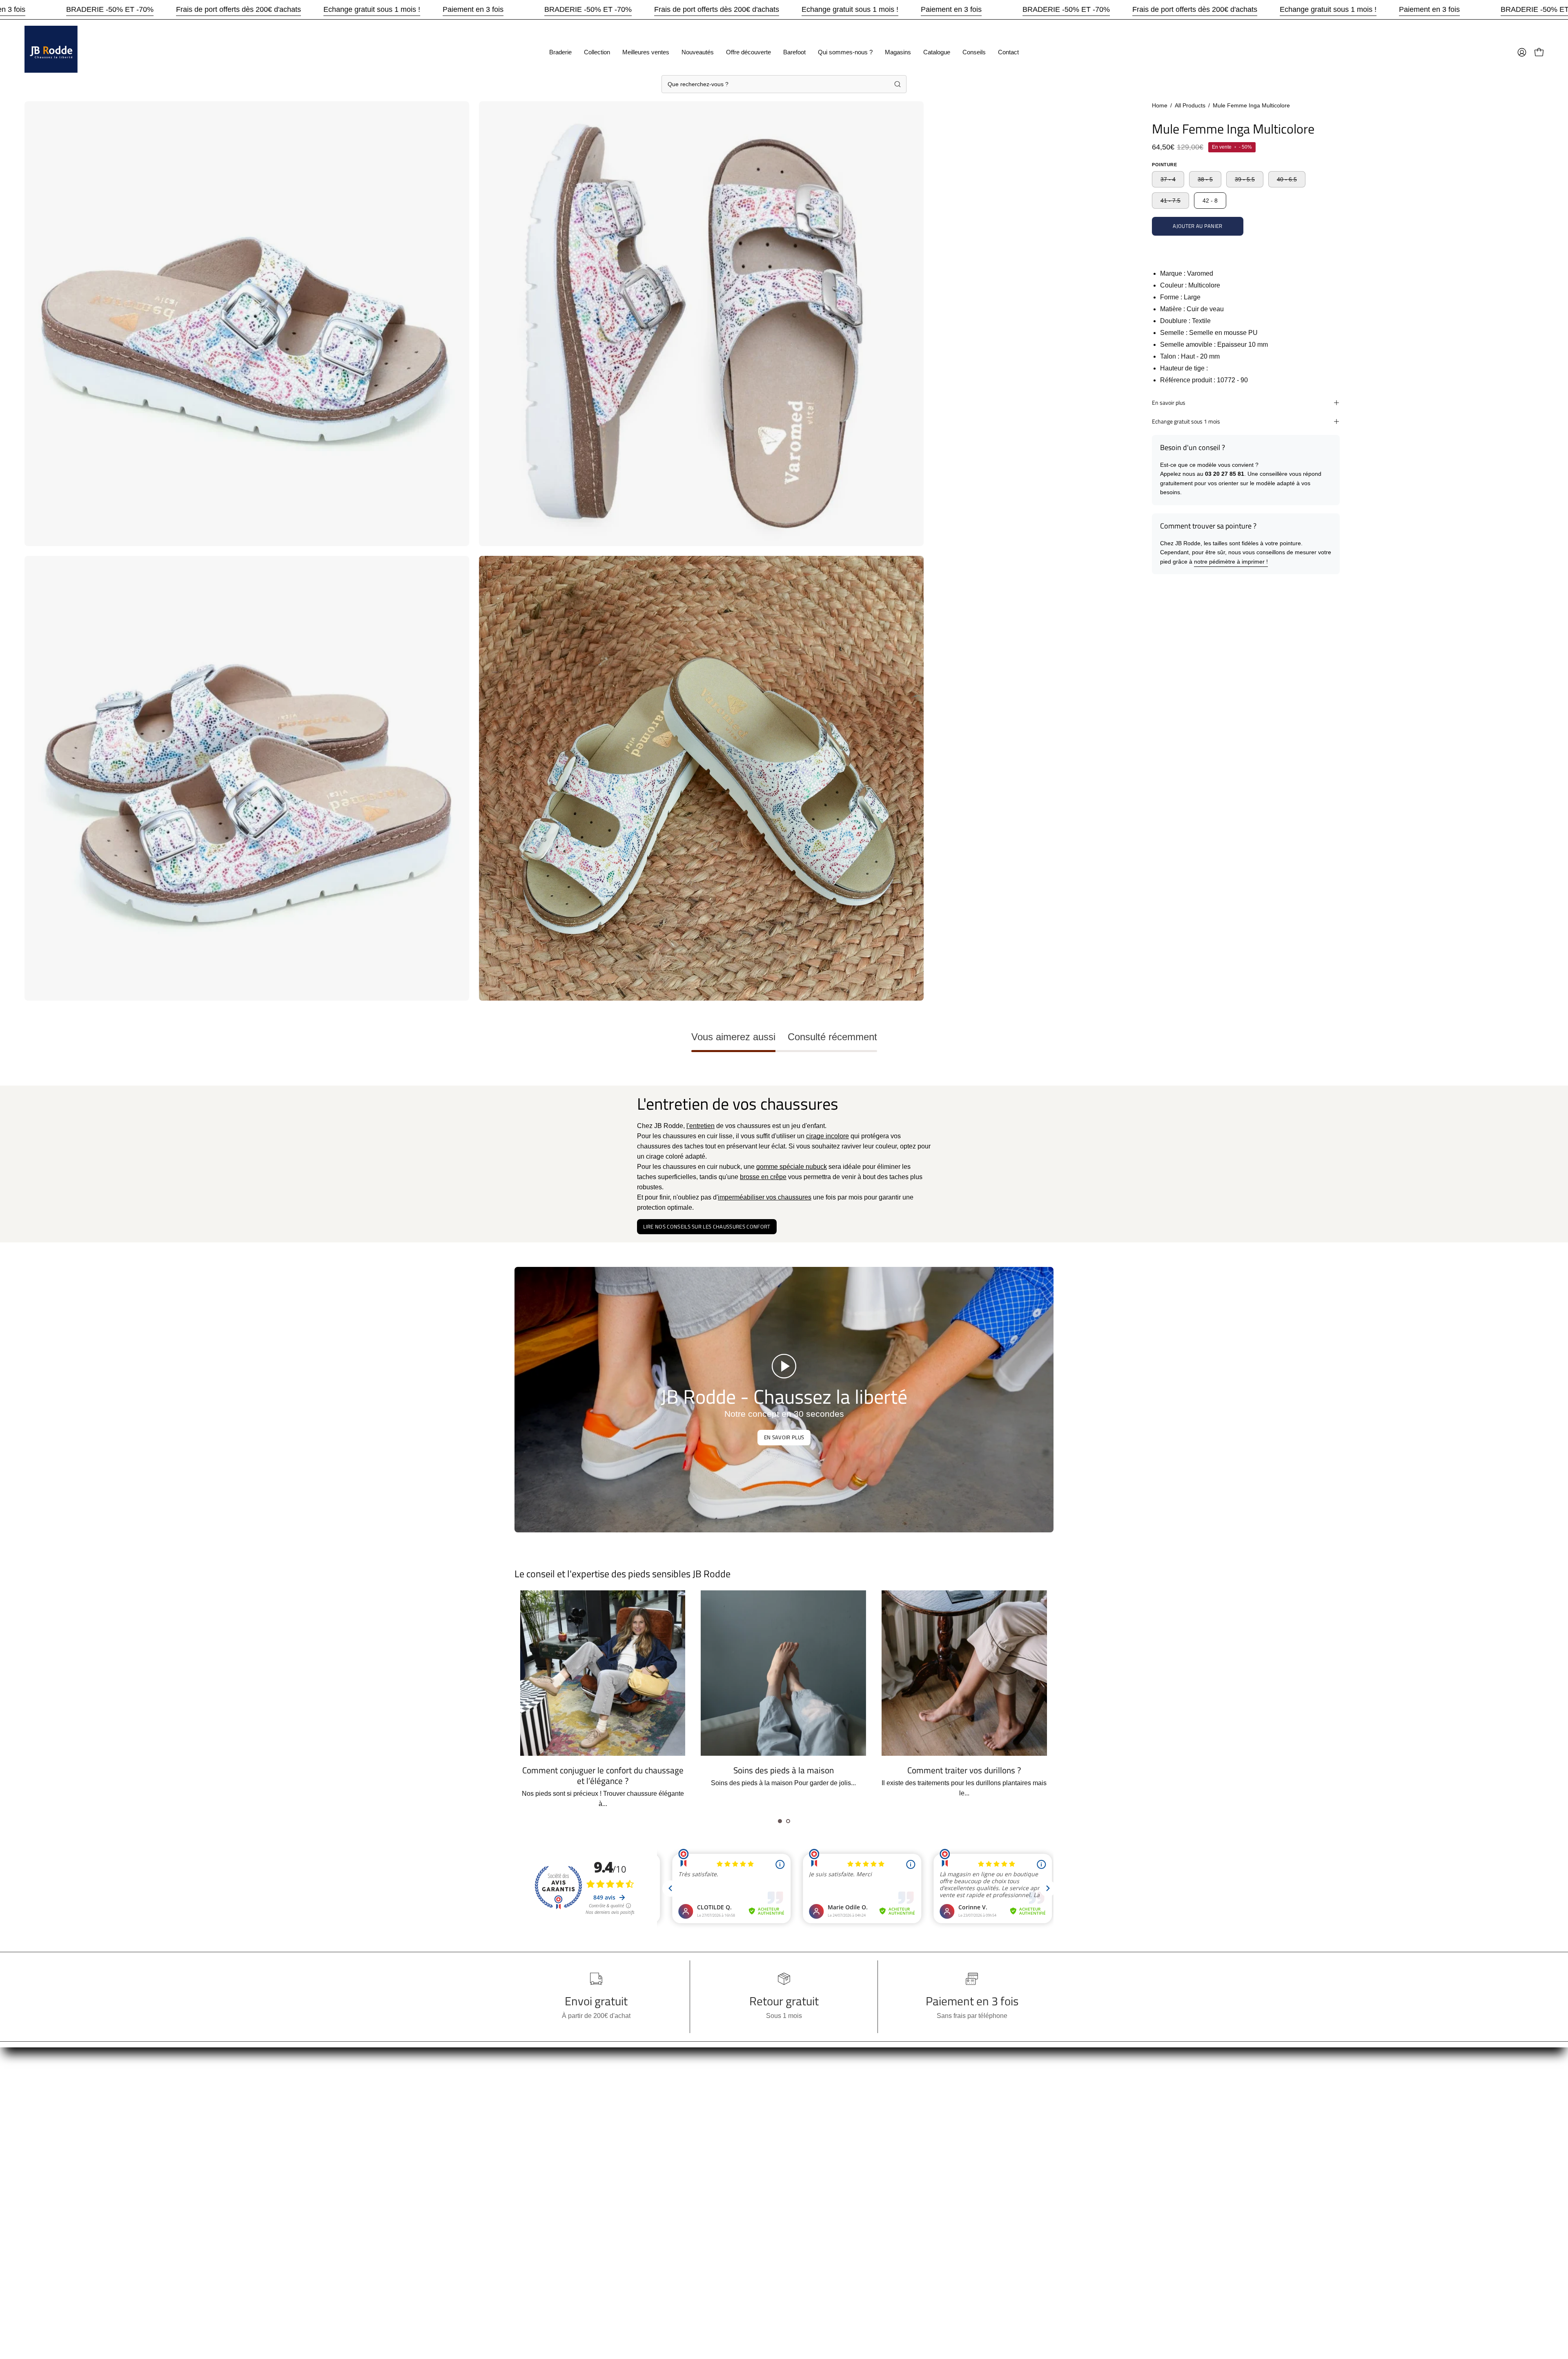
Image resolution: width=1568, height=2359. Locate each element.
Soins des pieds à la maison (964, 1770)
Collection (529, 2102)
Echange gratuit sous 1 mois (1186, 421)
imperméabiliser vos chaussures (765, 1197)
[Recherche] (898, 84)
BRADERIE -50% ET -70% (110, 9)
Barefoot (527, 2156)
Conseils (527, 2210)
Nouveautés (532, 2129)
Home (1160, 105)
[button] (780, 1821)
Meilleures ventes (540, 2115)
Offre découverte (538, 2142)
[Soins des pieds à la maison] (964, 1673)
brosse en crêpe (763, 1177)
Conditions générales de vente (670, 2115)
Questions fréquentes (656, 2102)
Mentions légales (650, 2129)
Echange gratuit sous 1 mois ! (372, 9)
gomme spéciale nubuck (792, 1167)
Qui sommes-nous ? (543, 2169)
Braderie (527, 2088)
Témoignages (646, 2142)
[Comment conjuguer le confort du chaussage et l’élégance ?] (784, 1673)
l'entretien (700, 1126)
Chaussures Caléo (653, 2169)
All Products (1190, 105)
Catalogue (530, 2196)
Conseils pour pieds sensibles (669, 2088)
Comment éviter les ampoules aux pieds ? (603, 1770)
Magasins (529, 2183)
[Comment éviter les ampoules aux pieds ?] (603, 1673)
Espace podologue (653, 2156)
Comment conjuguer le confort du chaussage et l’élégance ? (784, 1775)
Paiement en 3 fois (473, 9)
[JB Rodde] (51, 52)
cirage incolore (827, 1136)
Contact (526, 2223)
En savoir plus (1169, 403)
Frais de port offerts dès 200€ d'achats (238, 9)
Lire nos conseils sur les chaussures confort (707, 1226)
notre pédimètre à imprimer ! (1231, 562)
